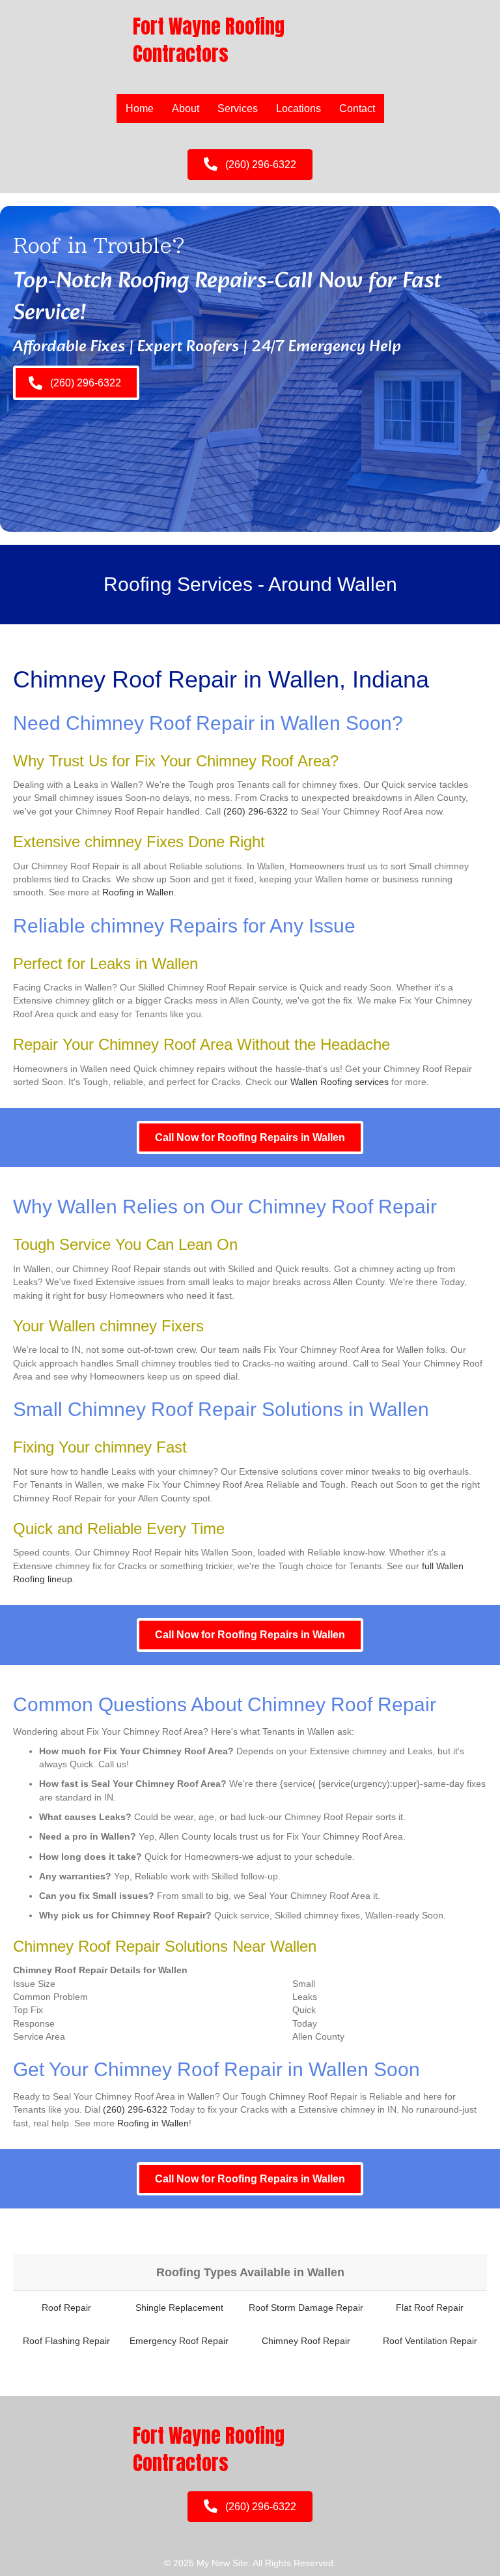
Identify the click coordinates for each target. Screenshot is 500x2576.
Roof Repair (66, 2308)
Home (140, 109)
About (186, 109)
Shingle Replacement (179, 2308)
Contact (357, 109)
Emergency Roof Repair (179, 2341)
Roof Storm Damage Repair (306, 2308)
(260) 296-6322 (256, 811)
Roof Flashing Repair (66, 2341)
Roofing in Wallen (138, 892)
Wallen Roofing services (340, 1082)
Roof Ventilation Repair (430, 2341)
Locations (299, 109)
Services (238, 109)
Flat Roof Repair (430, 2308)
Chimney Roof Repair (306, 2341)
